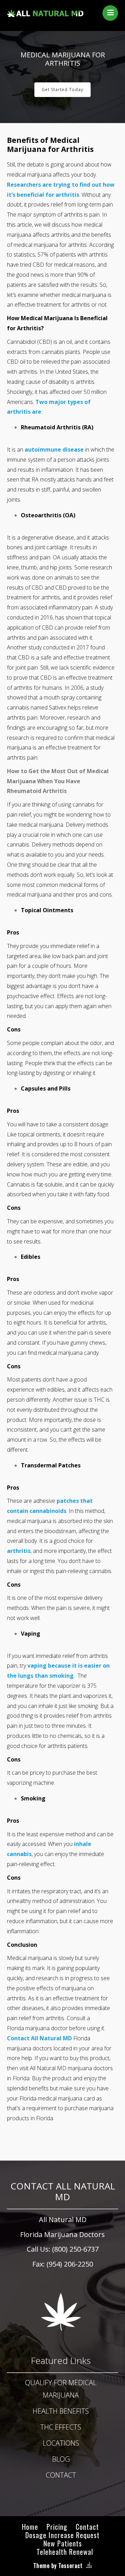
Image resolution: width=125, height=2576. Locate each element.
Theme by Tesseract (58, 2566)
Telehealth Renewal (65, 2552)
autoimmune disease (54, 449)
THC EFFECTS (61, 2427)
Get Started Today (62, 90)
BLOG (61, 2459)
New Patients (63, 2543)
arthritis (19, 1551)
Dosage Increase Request (62, 2535)
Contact (87, 2527)
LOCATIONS (61, 2443)
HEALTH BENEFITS (61, 2411)
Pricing (57, 2527)
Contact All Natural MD (39, 2038)
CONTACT (61, 2475)
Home (30, 2527)
